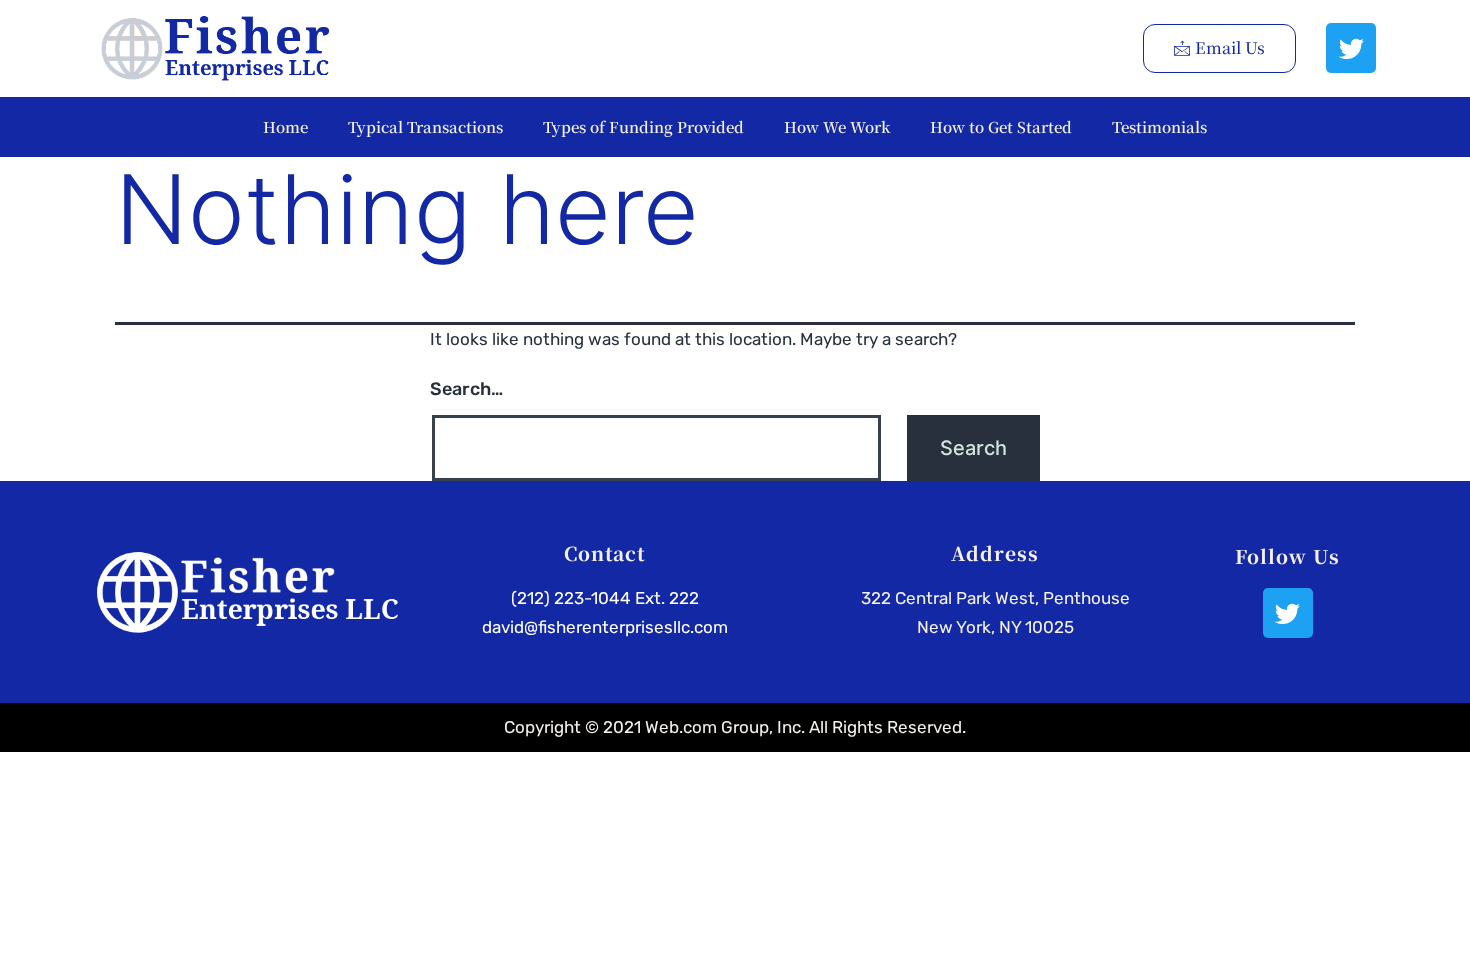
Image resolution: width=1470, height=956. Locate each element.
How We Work (837, 126)
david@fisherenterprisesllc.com (605, 627)
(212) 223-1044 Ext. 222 (605, 598)
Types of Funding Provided (643, 126)
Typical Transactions (425, 126)
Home (285, 126)
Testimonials (1159, 126)
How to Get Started (1001, 126)
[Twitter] (1351, 48)
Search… (466, 389)
